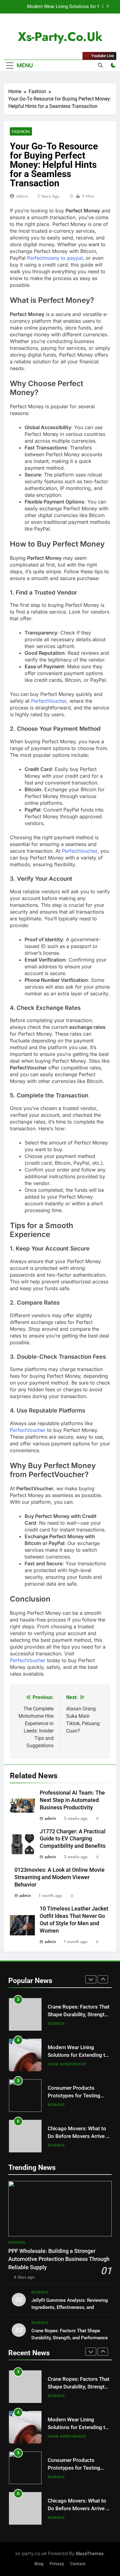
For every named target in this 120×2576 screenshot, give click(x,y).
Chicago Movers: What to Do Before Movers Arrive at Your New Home (79, 2096)
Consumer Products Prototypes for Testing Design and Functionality (76, 2055)
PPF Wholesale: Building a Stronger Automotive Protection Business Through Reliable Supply (59, 2259)
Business (56, 2064)
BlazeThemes (90, 2553)
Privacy (57, 2564)
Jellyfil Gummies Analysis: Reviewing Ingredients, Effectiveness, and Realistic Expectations (70, 2307)
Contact (78, 2564)
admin (22, 196)
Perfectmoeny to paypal (55, 258)
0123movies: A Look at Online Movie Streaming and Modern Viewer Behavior (60, 1877)
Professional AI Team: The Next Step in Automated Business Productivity (72, 1800)
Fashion (21, 132)
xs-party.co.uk (60, 37)
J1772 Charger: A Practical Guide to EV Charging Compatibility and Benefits (73, 1839)
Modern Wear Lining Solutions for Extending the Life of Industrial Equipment (53, 7)
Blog (39, 2564)
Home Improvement (67, 2024)
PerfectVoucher (49, 701)
